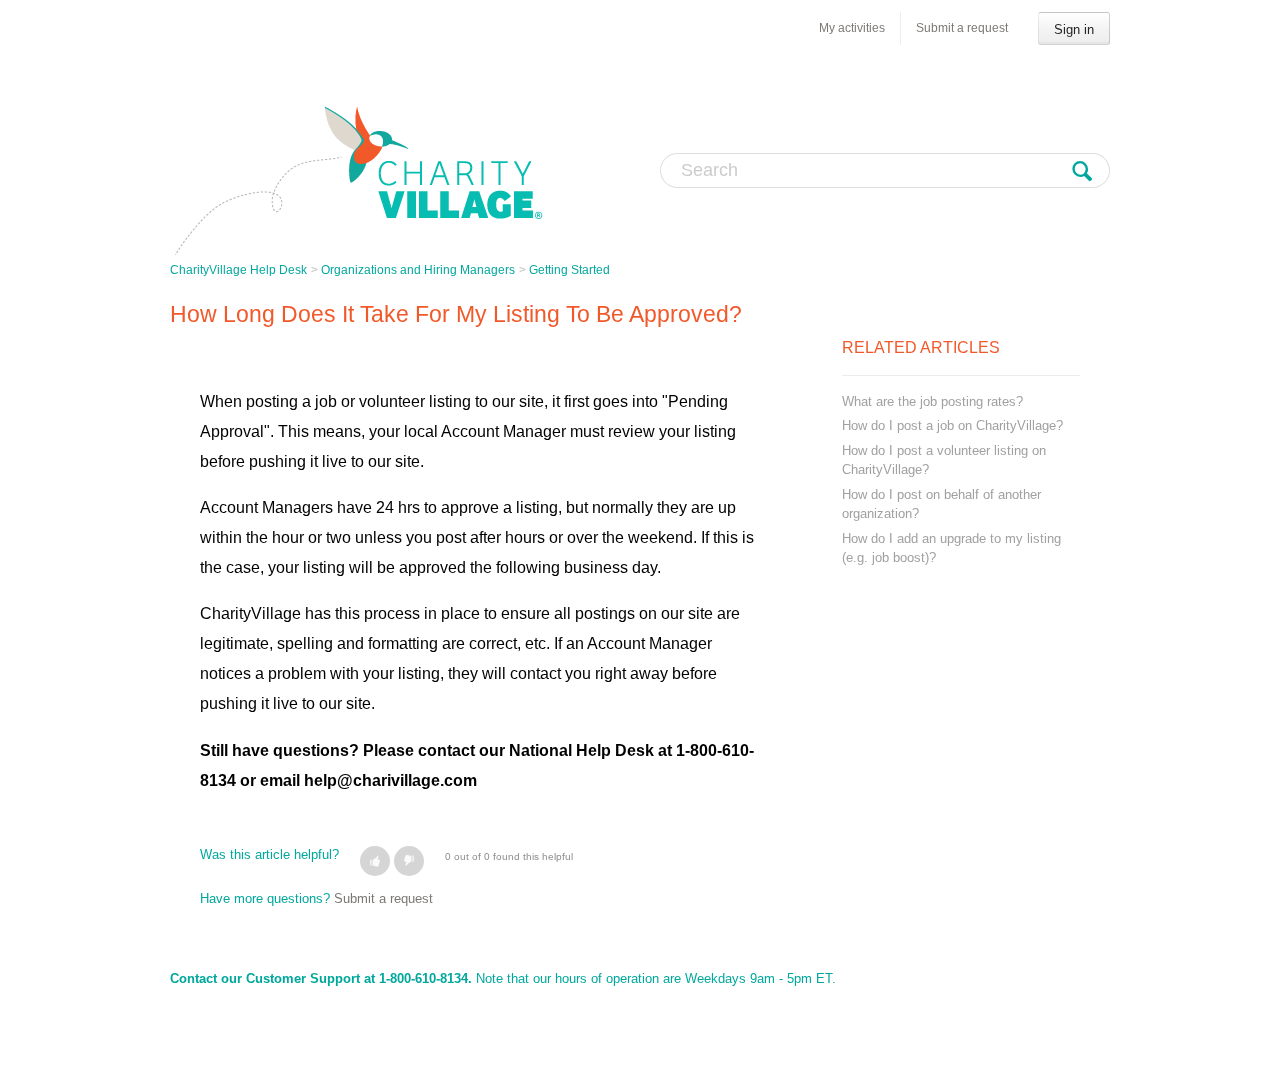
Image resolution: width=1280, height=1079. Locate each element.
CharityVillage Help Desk (238, 270)
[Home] (357, 180)
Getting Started (569, 270)
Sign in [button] (1074, 29)
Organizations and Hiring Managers (418, 270)
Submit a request (962, 28)
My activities (852, 28)
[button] (375, 861)
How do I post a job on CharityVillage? (952, 425)
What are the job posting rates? (932, 401)
